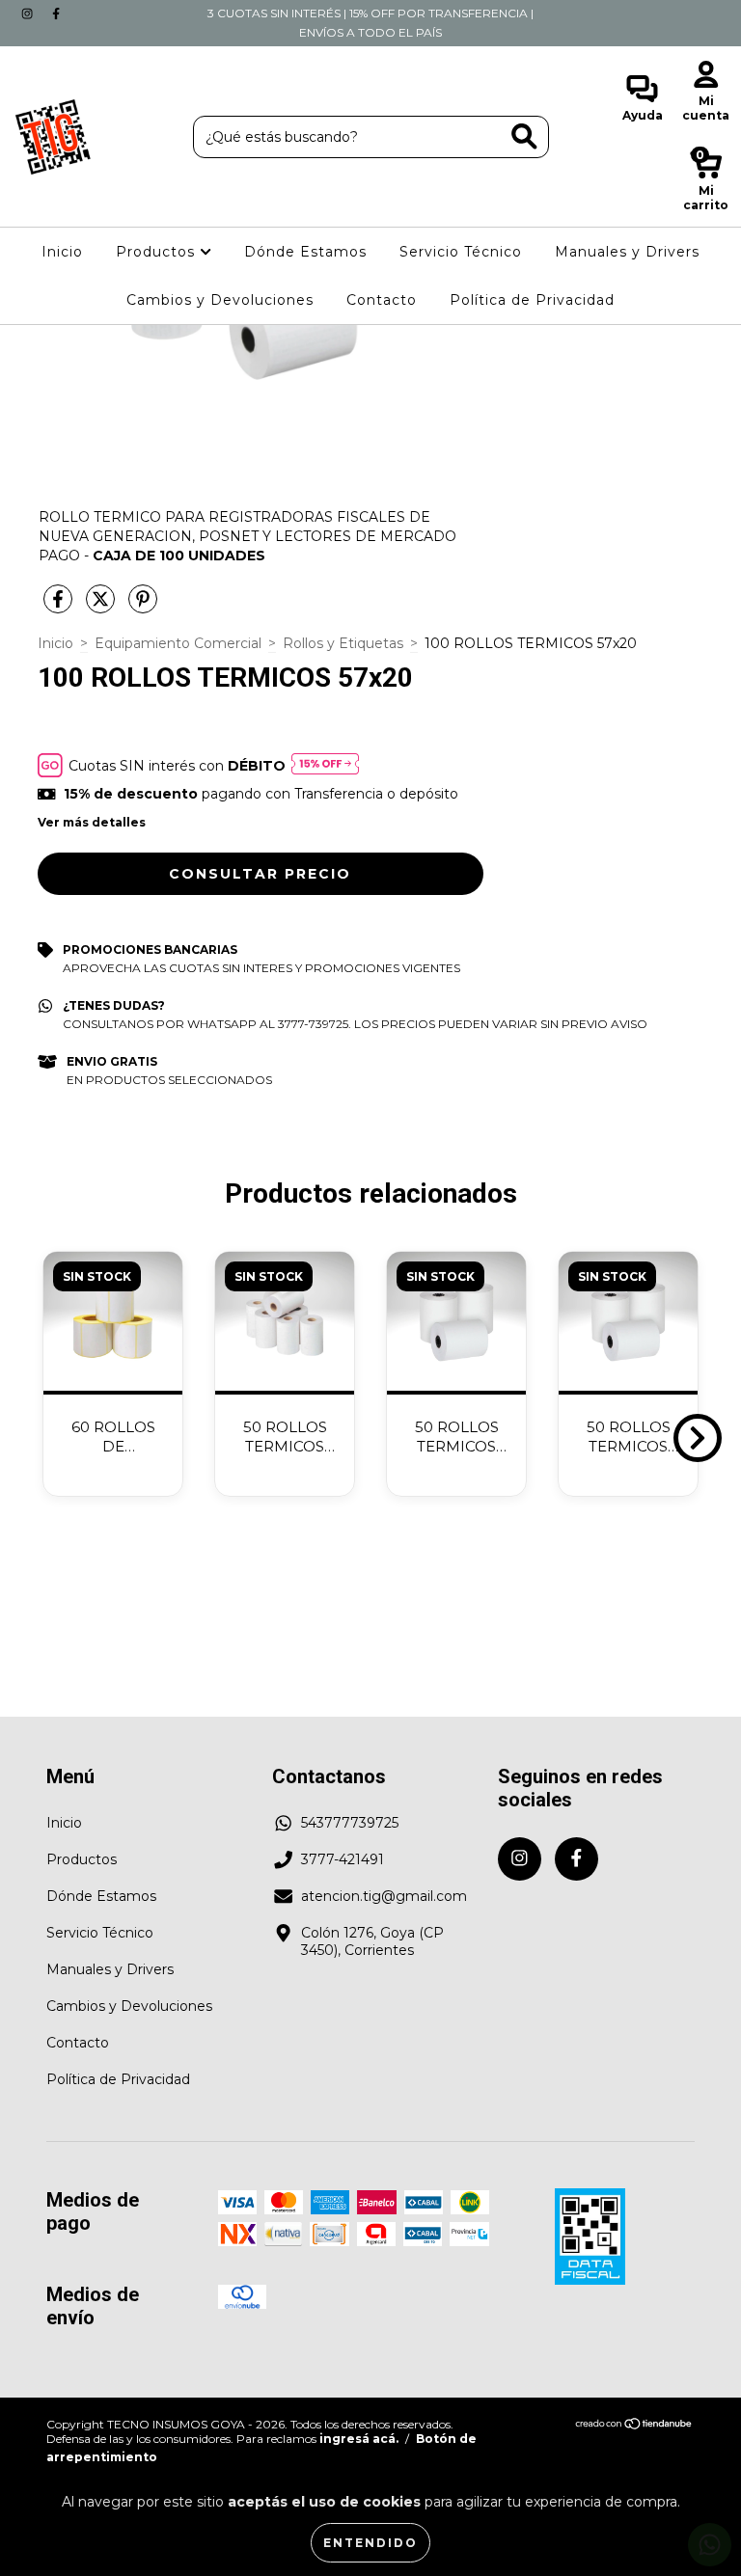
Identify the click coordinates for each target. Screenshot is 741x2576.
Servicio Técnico (461, 252)
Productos (158, 252)
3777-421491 (343, 1859)
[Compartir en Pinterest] (143, 607)
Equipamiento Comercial (178, 643)
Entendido (370, 2543)
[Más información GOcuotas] (325, 765)
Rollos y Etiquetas (343, 643)
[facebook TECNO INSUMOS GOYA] (56, 14)
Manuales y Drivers (627, 252)
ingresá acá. (359, 2439)
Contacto (382, 300)
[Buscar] (524, 136)
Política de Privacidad (532, 300)
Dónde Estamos (305, 252)
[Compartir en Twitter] (102, 607)
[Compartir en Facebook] (60, 607)
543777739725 (350, 1823)
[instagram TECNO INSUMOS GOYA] (29, 14)
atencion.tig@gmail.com (384, 1896)
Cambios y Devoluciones (220, 300)
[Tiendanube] (634, 2426)
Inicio (62, 252)
